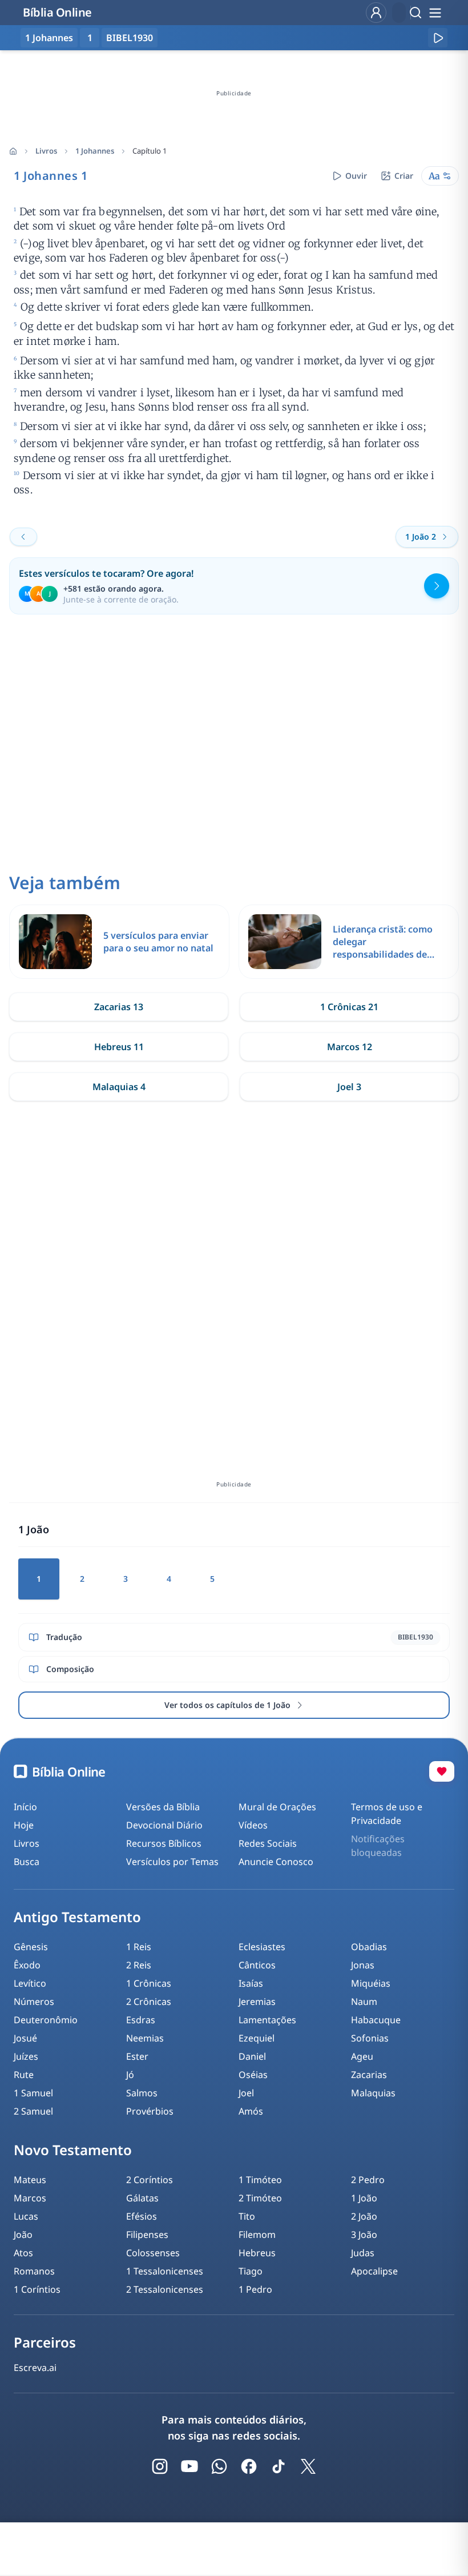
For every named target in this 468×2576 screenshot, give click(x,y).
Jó (130, 2075)
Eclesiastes (262, 1947)
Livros (46, 151)
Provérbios (150, 2111)
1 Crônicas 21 (349, 1007)
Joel (246, 2093)
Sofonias (370, 2038)
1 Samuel (33, 2093)
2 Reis (139, 1965)
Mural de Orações (277, 1807)
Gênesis (31, 1947)
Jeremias (257, 2002)
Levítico (30, 1983)
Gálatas (142, 2198)
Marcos (30, 2198)
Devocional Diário (164, 1825)
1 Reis (139, 1947)
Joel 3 (349, 1087)
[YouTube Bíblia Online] (189, 2466)
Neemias (145, 2038)
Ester (137, 2056)
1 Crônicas (149, 1983)
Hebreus (257, 2253)
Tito (247, 2216)
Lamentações (267, 2020)
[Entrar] (376, 13)
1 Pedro (255, 2289)
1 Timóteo (260, 2180)
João (23, 2235)
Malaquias (373, 2093)
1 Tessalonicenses (165, 2271)
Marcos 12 (350, 1047)
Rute (24, 2075)
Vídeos (253, 1825)
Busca (27, 1862)
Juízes (26, 2056)
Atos (23, 2253)
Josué (25, 2038)
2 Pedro (368, 2180)
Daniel (252, 2056)
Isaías (251, 1983)
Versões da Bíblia (163, 1807)
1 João (364, 2198)
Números (34, 2002)
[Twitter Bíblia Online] (308, 2466)
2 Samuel (33, 2111)
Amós (251, 2111)
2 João (364, 2216)
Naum (364, 2002)
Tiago (251, 2271)
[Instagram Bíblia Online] (160, 2466)
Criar (404, 176)
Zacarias (369, 2075)
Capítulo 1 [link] (150, 151)
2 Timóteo (260, 2198)
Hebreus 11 (119, 1047)
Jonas (363, 1965)
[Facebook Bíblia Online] (249, 2466)
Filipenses (147, 2235)
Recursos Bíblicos (164, 1843)
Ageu (362, 2056)
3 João (364, 2235)
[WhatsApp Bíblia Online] (219, 2466)
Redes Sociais (268, 1843)
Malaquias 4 (119, 1087)
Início (25, 1807)
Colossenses (153, 2253)
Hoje (24, 1825)
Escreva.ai (35, 2368)
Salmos (142, 2093)
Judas (363, 2253)
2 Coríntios (150, 2180)
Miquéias (371, 1983)
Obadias (369, 1947)
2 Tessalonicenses (165, 2289)
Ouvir (356, 176)
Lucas (26, 2216)
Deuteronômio (46, 2020)
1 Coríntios (37, 2289)
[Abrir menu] (435, 13)
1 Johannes (95, 151)
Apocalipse (374, 2271)
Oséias (253, 2075)
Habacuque (376, 2020)
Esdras (141, 2020)
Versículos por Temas (172, 1862)
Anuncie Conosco (276, 1862)
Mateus (30, 2180)
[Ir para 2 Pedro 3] (23, 537)
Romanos (34, 2271)
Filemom (257, 2235)
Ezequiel (257, 2038)
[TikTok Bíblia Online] (279, 2466)
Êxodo (27, 1965)
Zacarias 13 (119, 1007)
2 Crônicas (149, 2002)
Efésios (142, 2216)
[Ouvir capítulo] (438, 38)
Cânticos (257, 1965)
